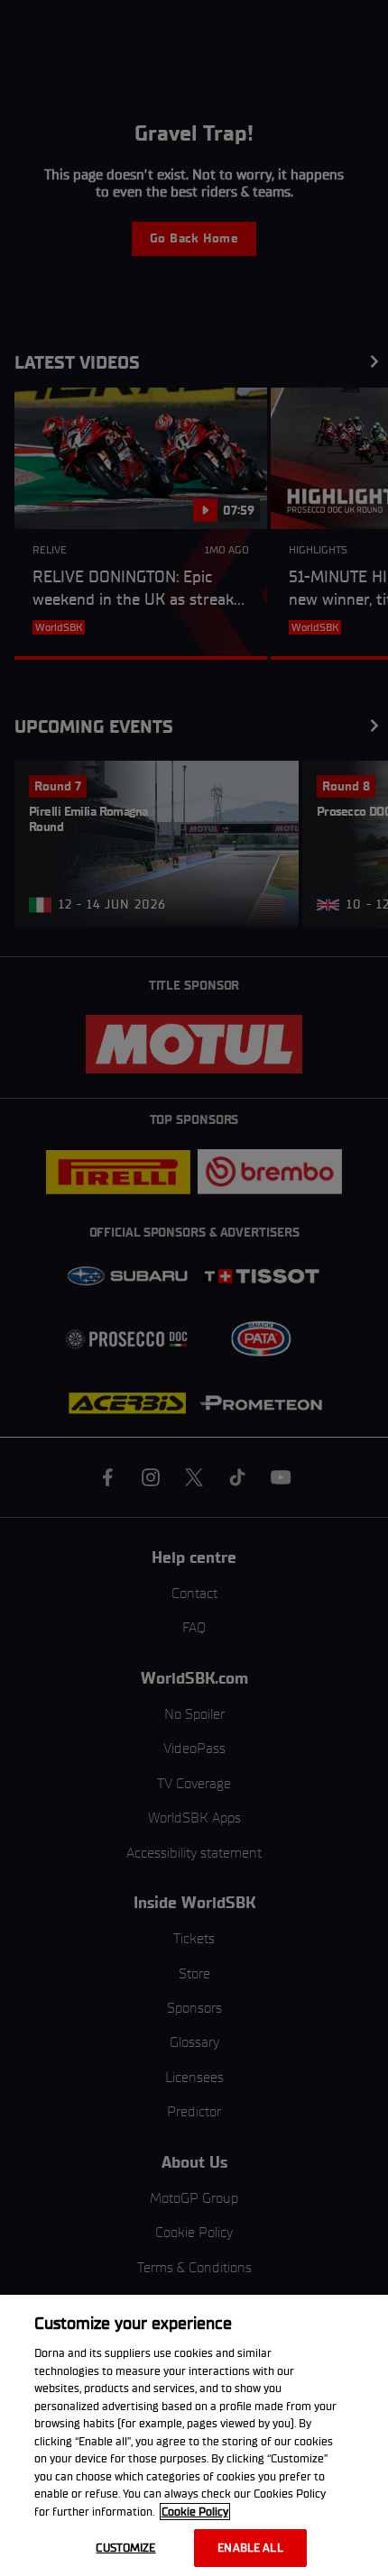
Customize (125, 2548)
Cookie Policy (195, 2512)
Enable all (250, 2548)
